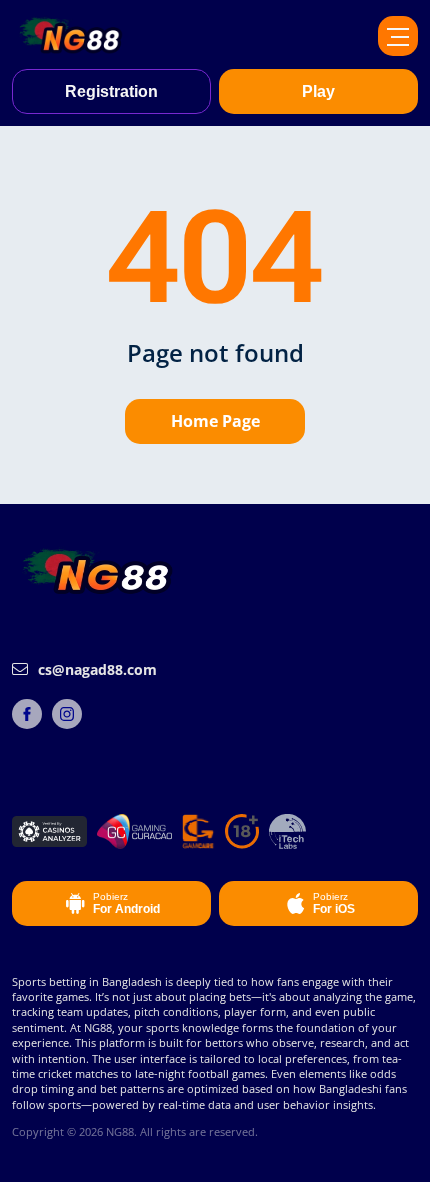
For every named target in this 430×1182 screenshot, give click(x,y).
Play (318, 91)
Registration (111, 91)
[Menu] (398, 36)
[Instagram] (67, 714)
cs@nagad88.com (97, 669)
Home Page (215, 421)
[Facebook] (27, 714)
